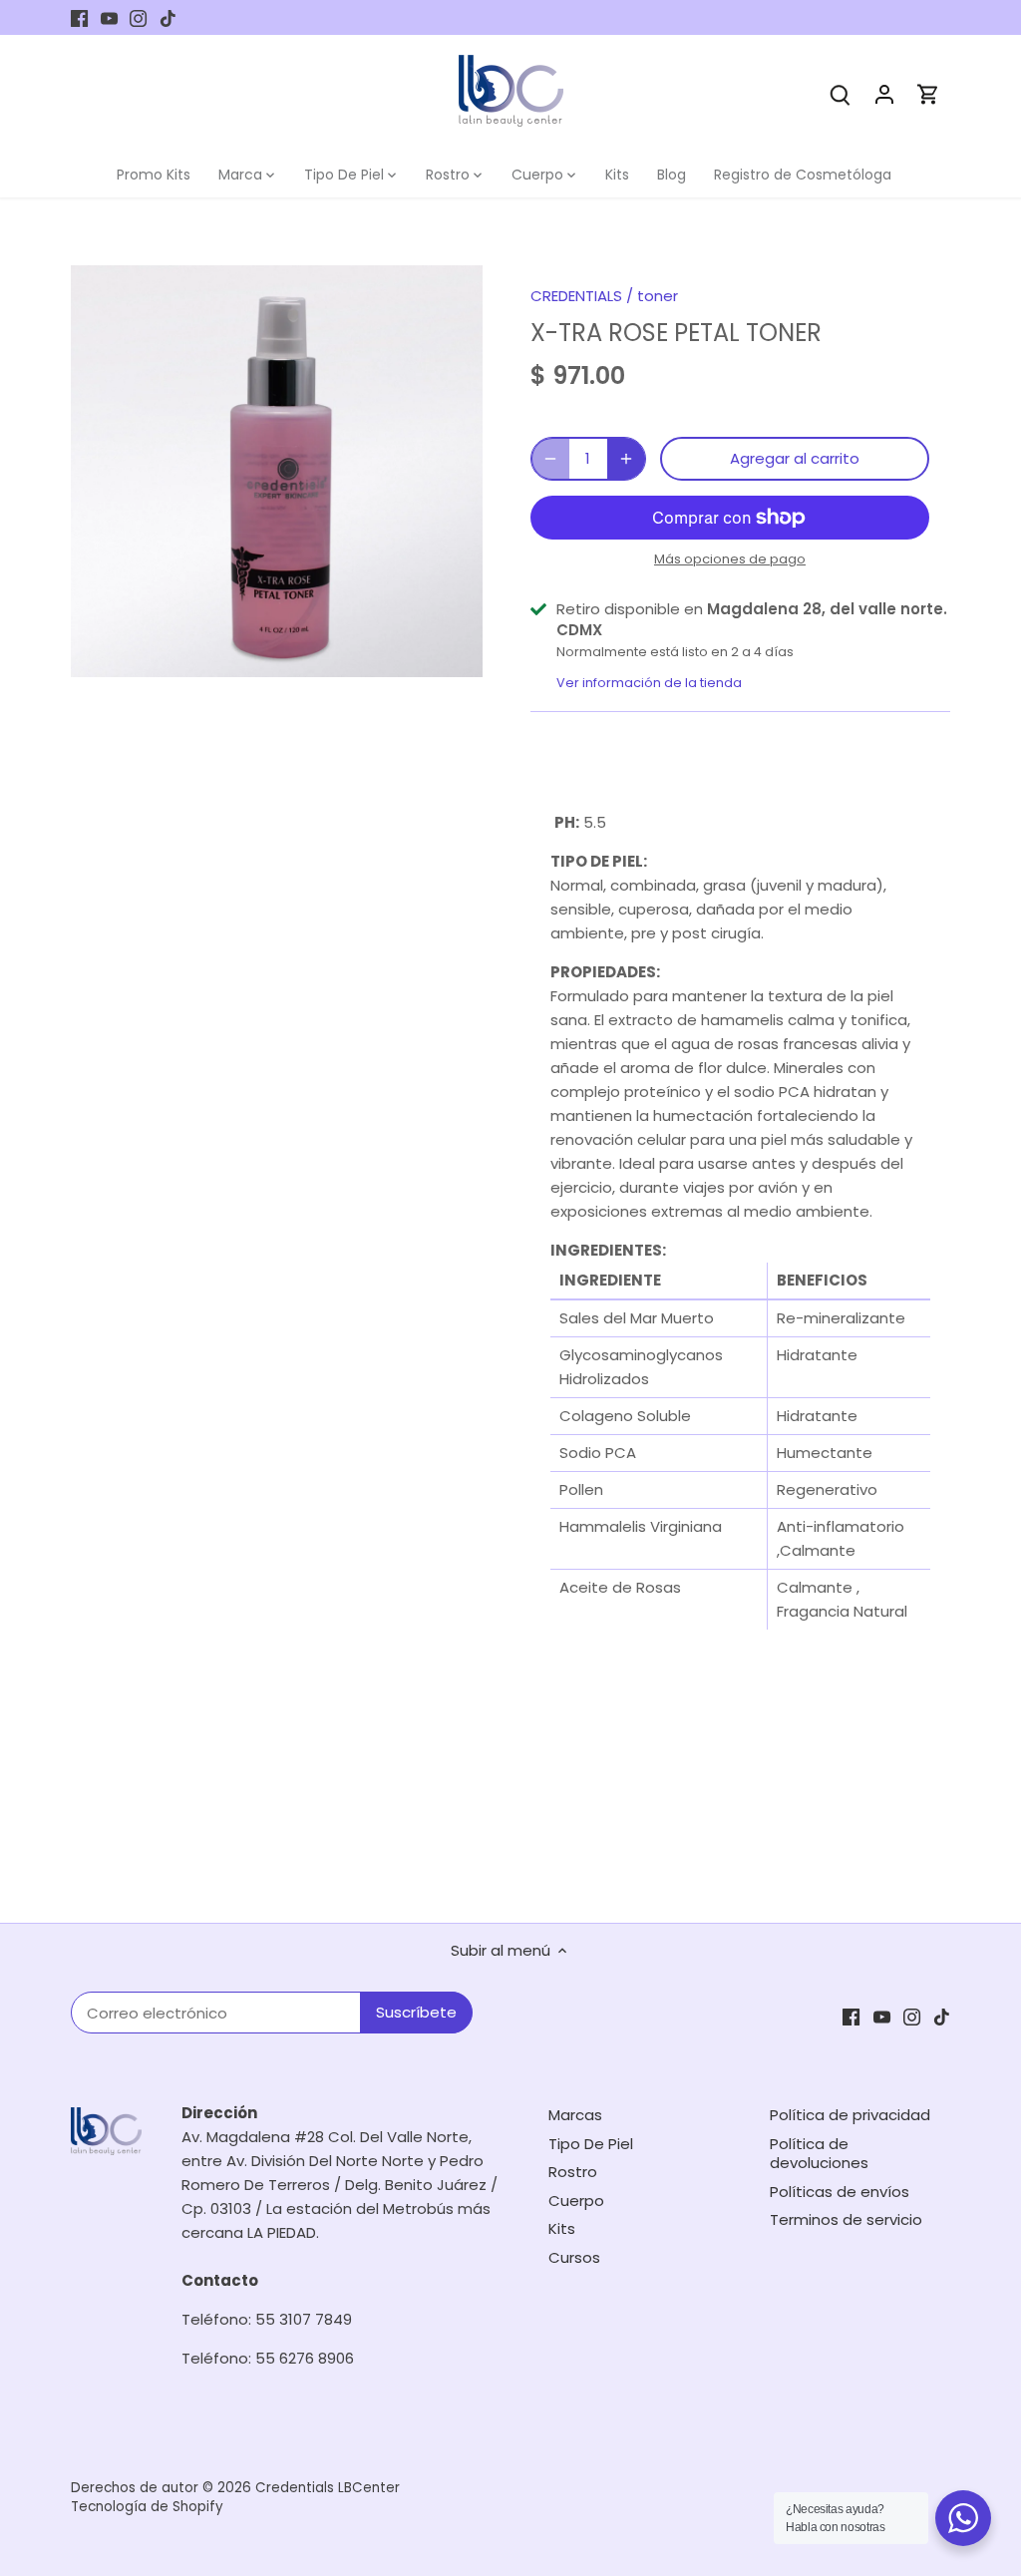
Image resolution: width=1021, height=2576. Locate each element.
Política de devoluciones (819, 2154)
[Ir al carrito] (928, 93)
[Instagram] (138, 17)
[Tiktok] (168, 17)
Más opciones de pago (730, 559)
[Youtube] (109, 17)
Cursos (574, 2257)
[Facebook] (79, 17)
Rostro (573, 2172)
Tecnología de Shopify (147, 2507)
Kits (562, 2228)
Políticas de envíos (840, 2192)
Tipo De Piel (591, 2144)
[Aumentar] (626, 459)
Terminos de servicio (846, 2219)
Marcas (575, 2115)
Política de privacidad (850, 2115)
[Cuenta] (884, 93)
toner (658, 296)
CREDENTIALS (576, 296)
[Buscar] (841, 93)
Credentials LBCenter (328, 2488)
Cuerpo (576, 2201)
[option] (277, 471)
